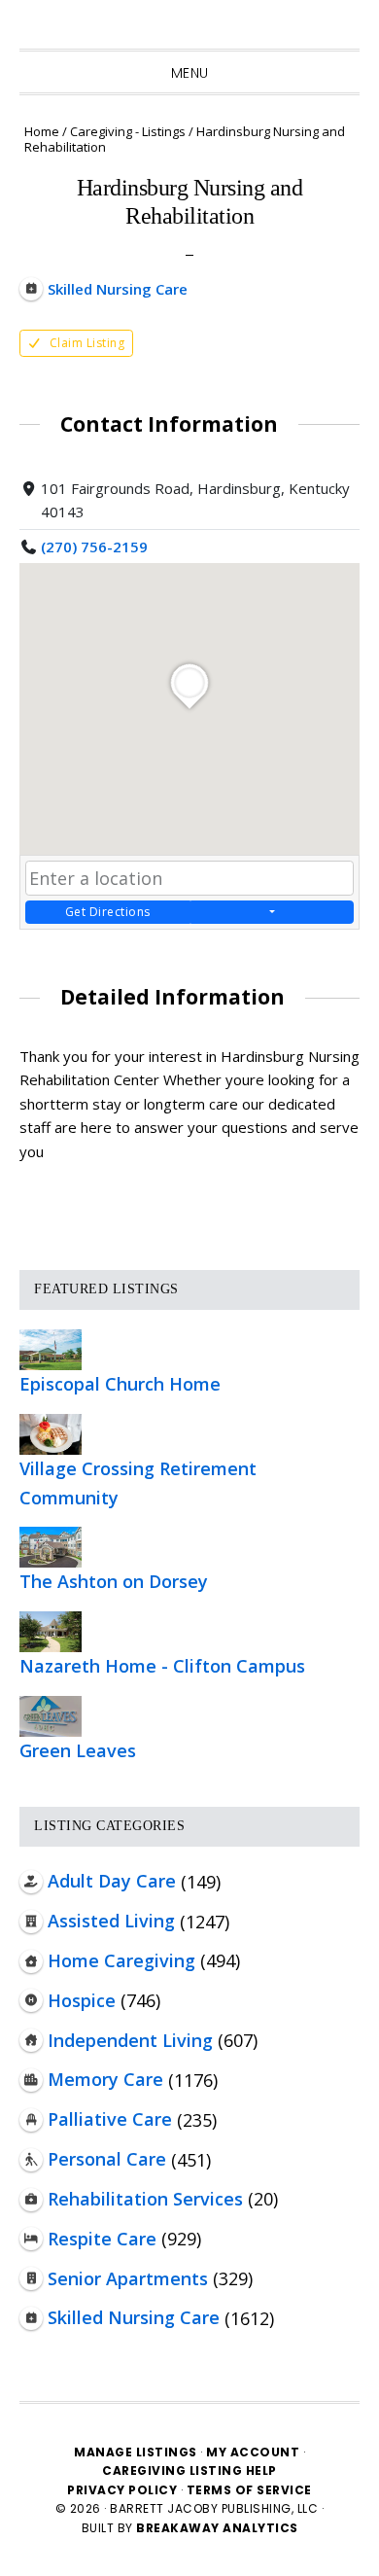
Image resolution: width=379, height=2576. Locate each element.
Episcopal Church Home (120, 1384)
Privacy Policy (124, 2490)
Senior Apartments (128, 2278)
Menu (190, 73)
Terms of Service (249, 2490)
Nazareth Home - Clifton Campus (162, 1666)
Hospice (82, 2000)
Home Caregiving (121, 1960)
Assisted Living (111, 1921)
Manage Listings (136, 2452)
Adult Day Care (112, 1881)
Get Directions (108, 912)
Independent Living (130, 2040)
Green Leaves (78, 1750)
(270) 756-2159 (94, 547)
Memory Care (105, 2079)
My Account (253, 2452)
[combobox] (189, 878)
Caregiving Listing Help (189, 2470)
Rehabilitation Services (145, 2199)
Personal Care (107, 2159)
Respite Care (102, 2239)
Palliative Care (110, 2119)
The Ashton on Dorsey (114, 1581)
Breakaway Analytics (217, 2528)
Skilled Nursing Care (134, 2317)
